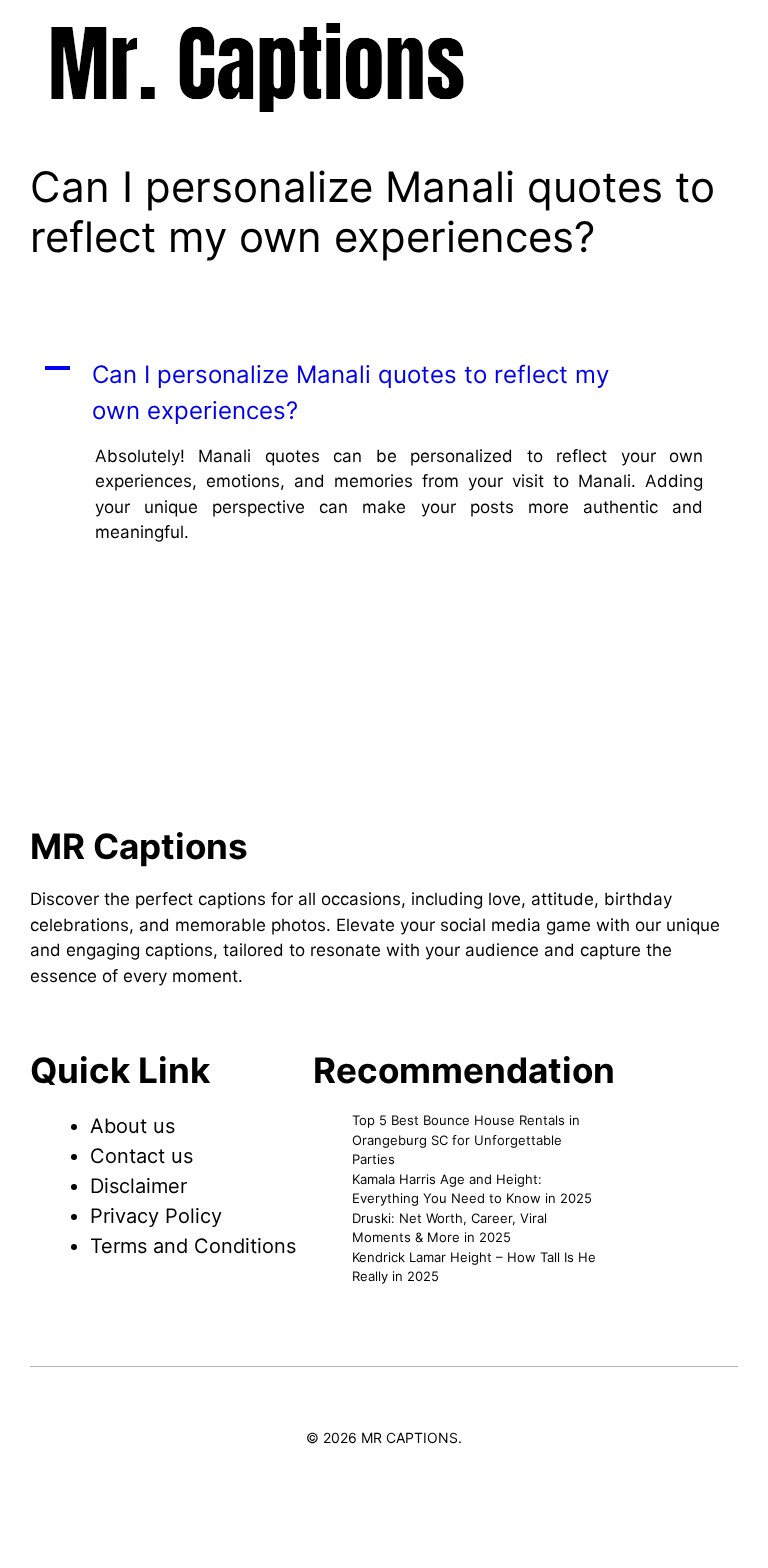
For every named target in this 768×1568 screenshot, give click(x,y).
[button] (384, 393)
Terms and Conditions (193, 1246)
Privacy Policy (156, 1216)
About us (132, 1126)
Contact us (141, 1156)
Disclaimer (138, 1186)
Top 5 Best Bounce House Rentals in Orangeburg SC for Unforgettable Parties (466, 1139)
